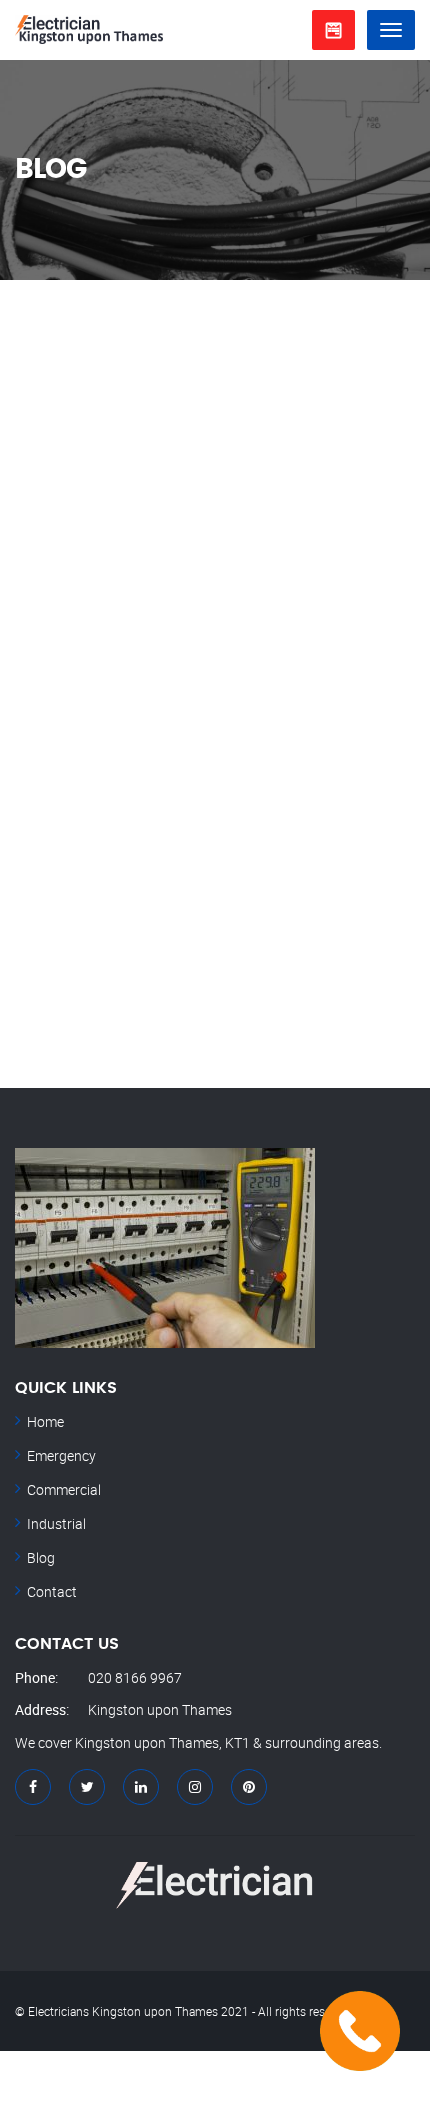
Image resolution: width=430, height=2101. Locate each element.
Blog (41, 1557)
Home (45, 1421)
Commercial (64, 1489)
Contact (52, 1591)
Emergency (61, 1455)
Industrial (56, 1523)
